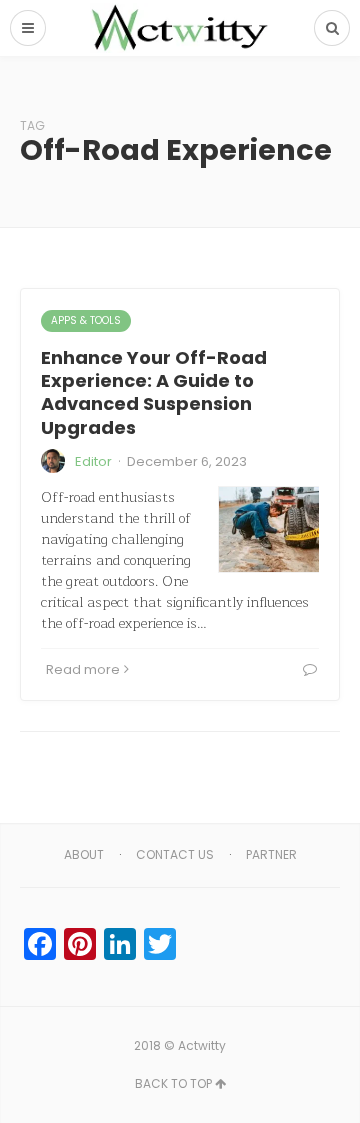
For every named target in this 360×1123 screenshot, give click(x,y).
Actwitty (202, 1045)
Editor (93, 461)
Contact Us (175, 854)
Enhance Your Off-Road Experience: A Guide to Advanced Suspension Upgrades (154, 392)
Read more (83, 669)
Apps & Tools (86, 320)
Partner (271, 854)
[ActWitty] (180, 28)
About (84, 854)
